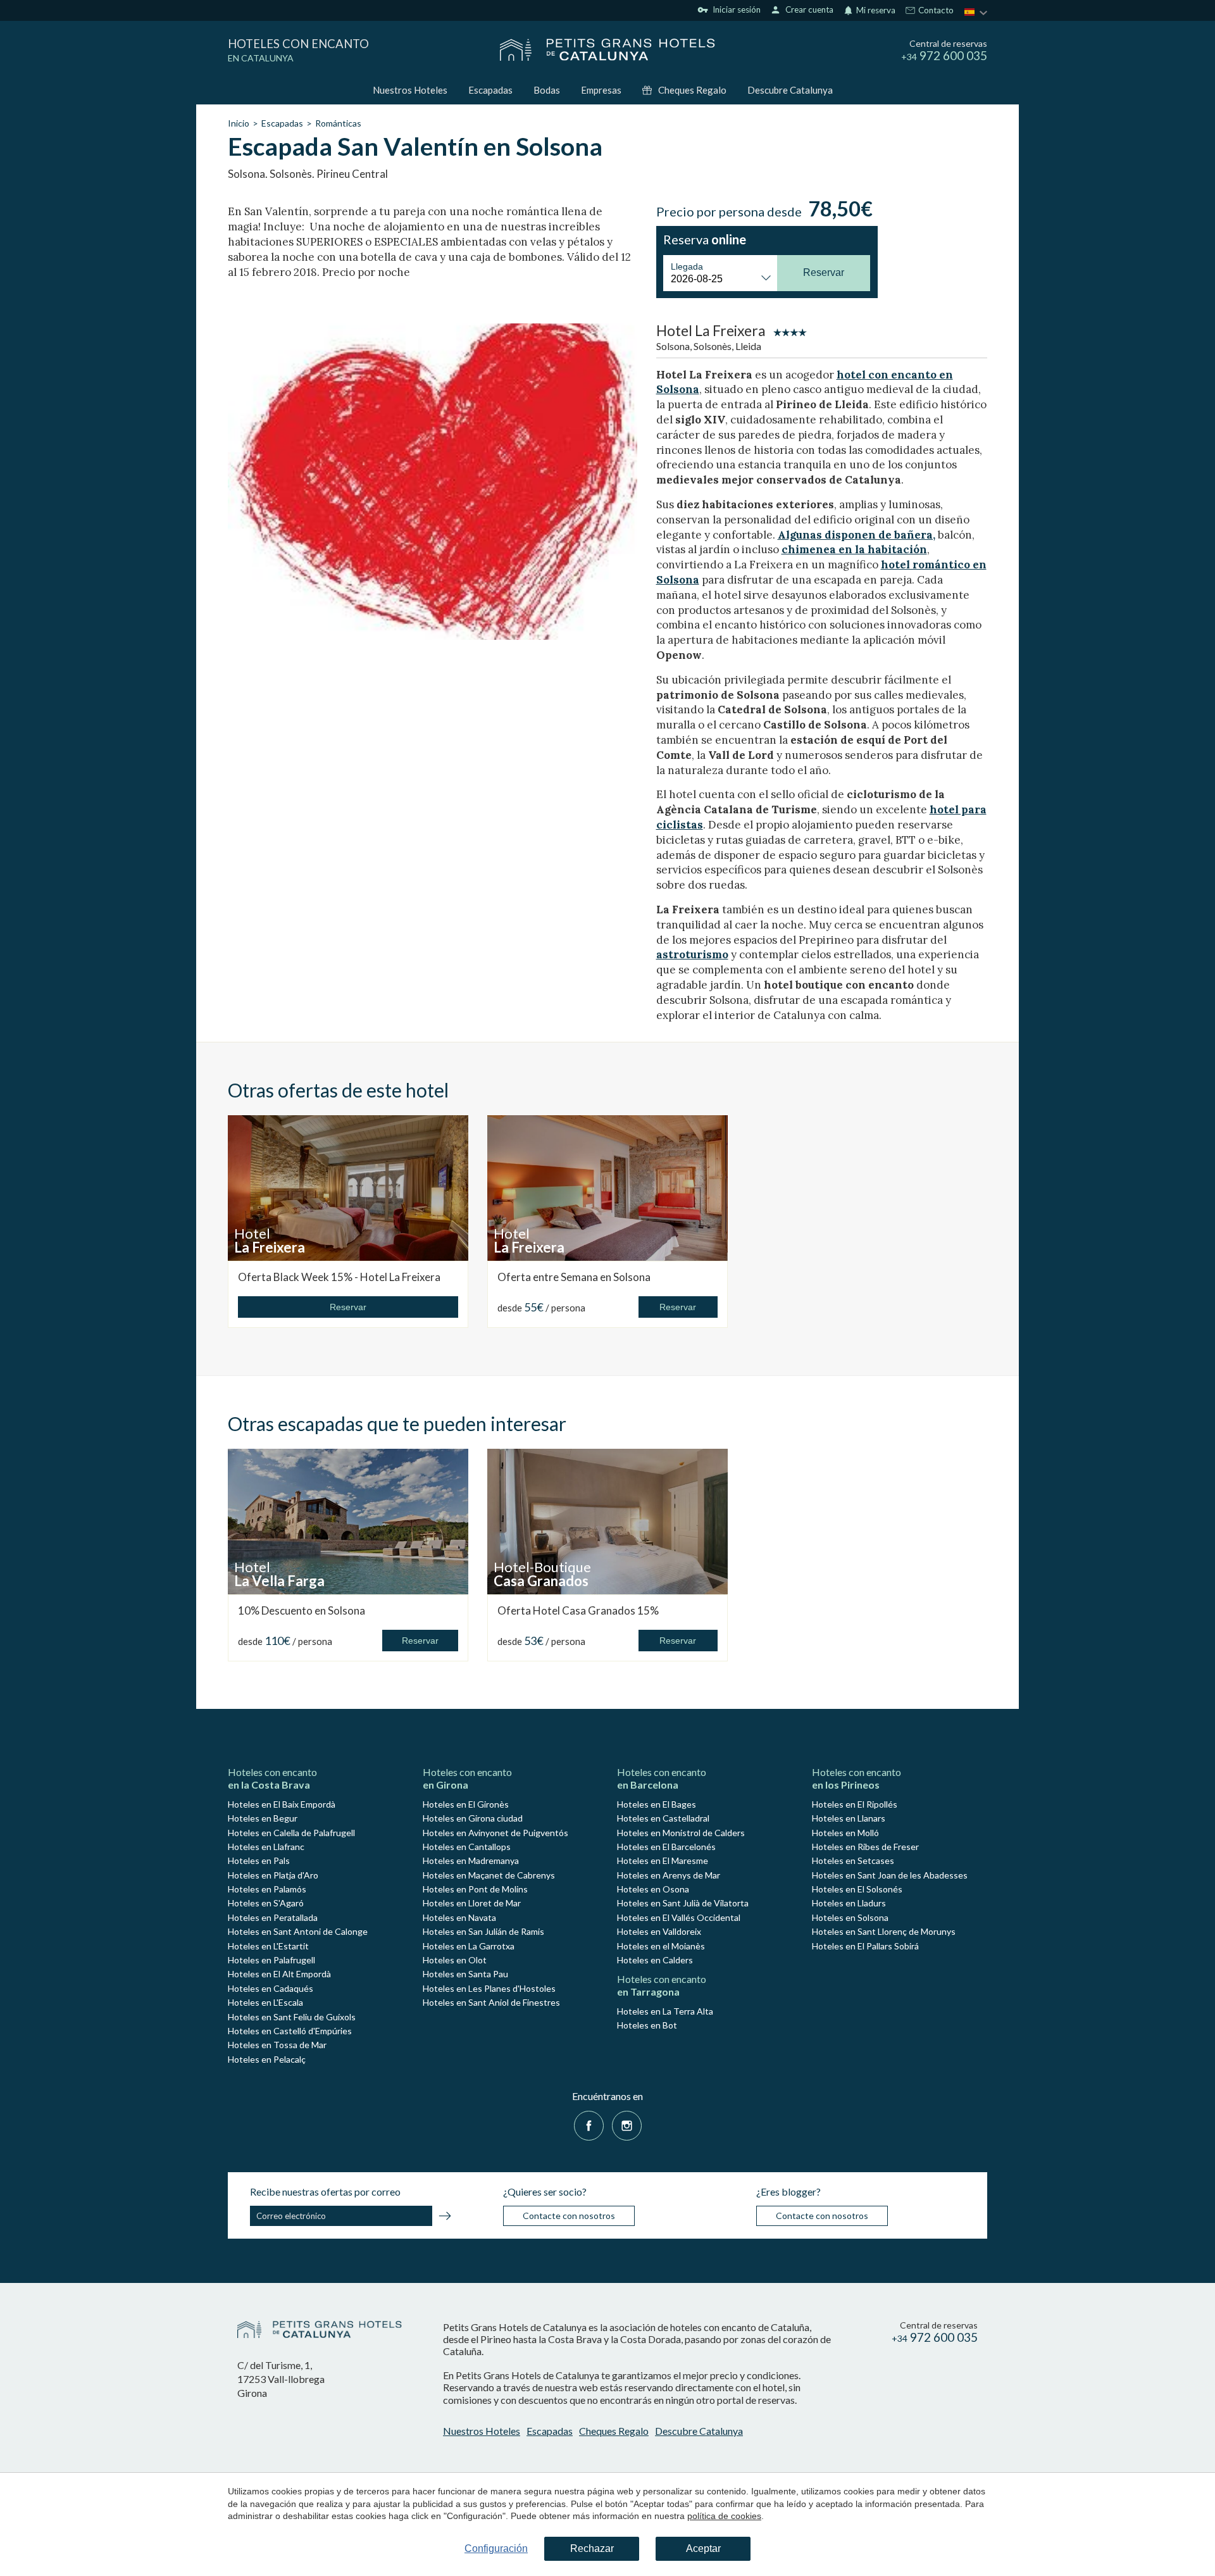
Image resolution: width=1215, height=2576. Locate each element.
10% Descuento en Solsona (302, 1610)
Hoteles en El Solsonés (857, 1889)
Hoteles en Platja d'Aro (273, 1875)
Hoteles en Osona (653, 1889)
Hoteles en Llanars (849, 1818)
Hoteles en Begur (263, 1818)
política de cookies (724, 2516)
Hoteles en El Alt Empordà (279, 1974)
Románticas (338, 123)
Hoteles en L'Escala (265, 2002)
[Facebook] (589, 2124)
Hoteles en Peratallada (273, 1917)
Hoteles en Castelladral (663, 1818)
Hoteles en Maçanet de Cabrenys (489, 1875)
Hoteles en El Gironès (466, 1804)
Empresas (601, 90)
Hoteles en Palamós (267, 1889)
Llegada (687, 266)
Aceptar (703, 2548)
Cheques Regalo (692, 90)
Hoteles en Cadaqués (271, 1988)
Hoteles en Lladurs (849, 1903)
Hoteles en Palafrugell (271, 1960)
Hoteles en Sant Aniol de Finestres (491, 2002)
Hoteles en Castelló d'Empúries (290, 2031)
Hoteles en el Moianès (661, 1946)
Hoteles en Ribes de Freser (865, 1847)
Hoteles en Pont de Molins (475, 1889)
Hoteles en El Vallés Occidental (679, 1917)
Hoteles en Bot (647, 2025)
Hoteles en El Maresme (663, 1860)
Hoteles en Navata (459, 1917)
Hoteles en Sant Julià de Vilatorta (683, 1903)
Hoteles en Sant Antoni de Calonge (298, 1931)
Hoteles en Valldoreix (659, 1931)
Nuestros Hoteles (410, 90)
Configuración (496, 2548)
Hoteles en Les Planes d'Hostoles (489, 1988)
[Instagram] (627, 2124)
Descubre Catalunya (790, 90)
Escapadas (490, 90)
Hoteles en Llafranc (266, 1847)
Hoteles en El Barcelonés (666, 1847)
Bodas (547, 90)
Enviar (445, 2218)
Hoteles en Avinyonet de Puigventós (495, 1833)
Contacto (935, 11)
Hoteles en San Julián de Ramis (483, 1931)
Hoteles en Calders (655, 1960)
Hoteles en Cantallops (467, 1847)
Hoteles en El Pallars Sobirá (865, 1946)
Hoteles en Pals (259, 1860)
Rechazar (592, 2548)
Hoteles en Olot (455, 1960)
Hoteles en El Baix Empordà (282, 1804)
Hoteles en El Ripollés (855, 1804)
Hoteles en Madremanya (471, 1860)
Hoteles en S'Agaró (266, 1903)
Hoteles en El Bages (657, 1804)
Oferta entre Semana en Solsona (574, 1277)
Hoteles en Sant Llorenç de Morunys (884, 1931)
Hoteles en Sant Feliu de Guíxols (292, 2017)
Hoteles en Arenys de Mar (669, 1875)
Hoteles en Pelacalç (267, 2059)
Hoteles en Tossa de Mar (277, 2045)
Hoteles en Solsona (850, 1917)
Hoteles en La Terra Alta (665, 2011)
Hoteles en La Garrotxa (469, 1946)
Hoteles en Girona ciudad (473, 1818)
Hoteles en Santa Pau (465, 1974)
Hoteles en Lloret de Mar (472, 1903)
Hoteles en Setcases (853, 1860)
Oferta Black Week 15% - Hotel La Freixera (339, 1277)
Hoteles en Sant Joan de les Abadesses (890, 1875)
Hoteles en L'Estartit (268, 1946)
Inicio (239, 123)
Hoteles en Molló (845, 1833)
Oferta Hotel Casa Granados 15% (578, 1610)
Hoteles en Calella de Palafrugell (291, 1833)
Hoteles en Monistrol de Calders (681, 1833)
